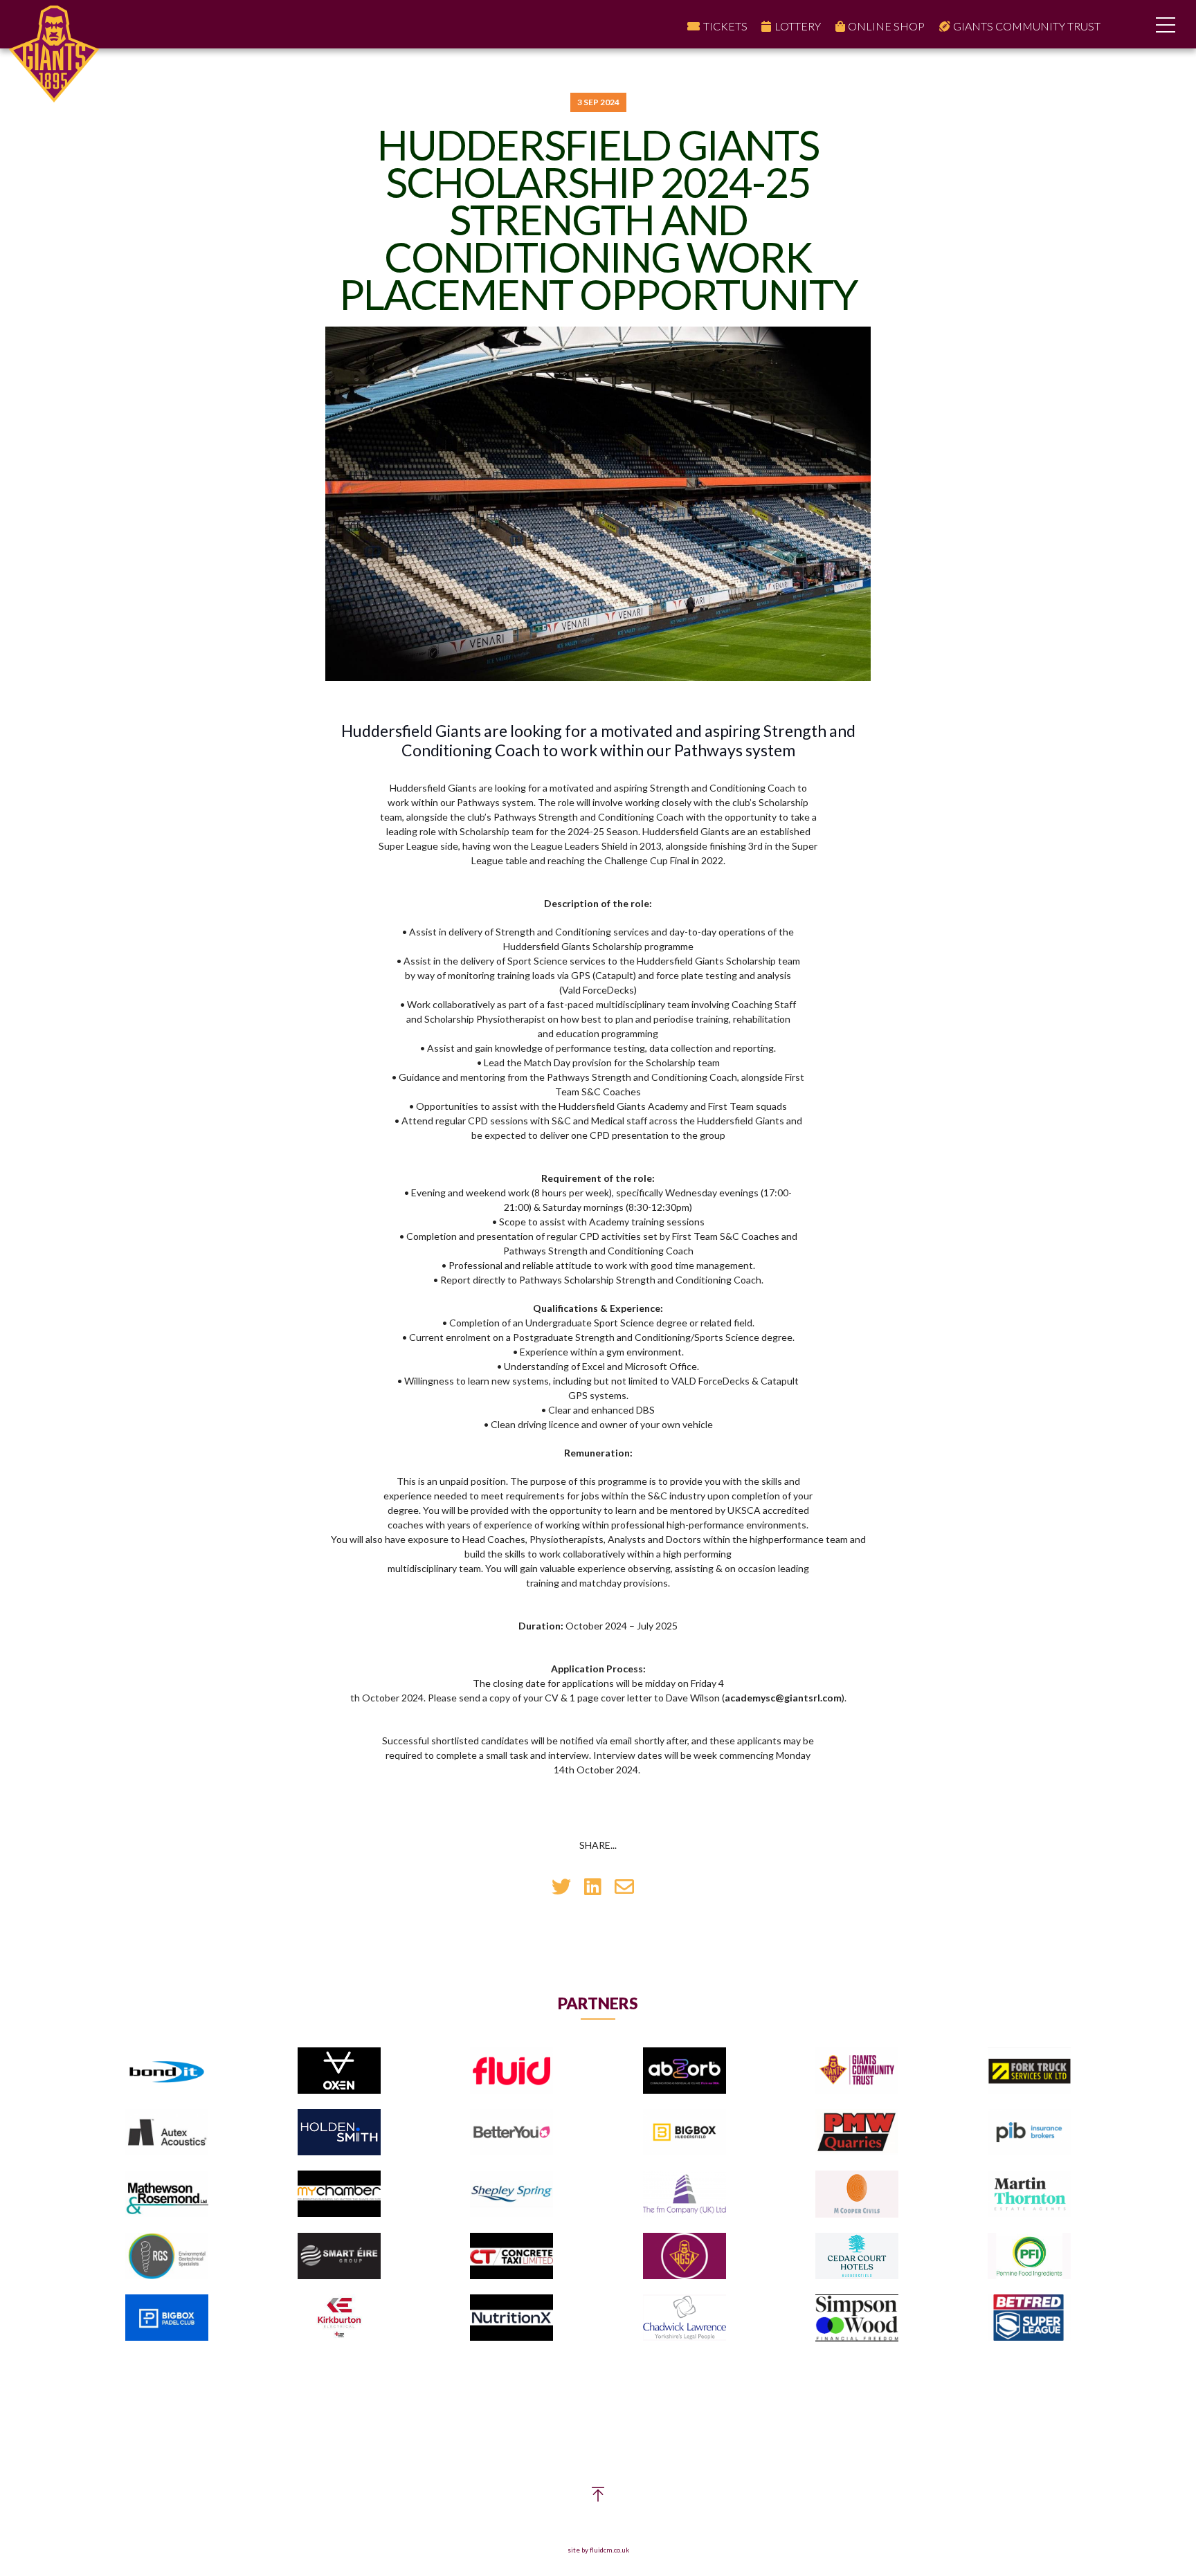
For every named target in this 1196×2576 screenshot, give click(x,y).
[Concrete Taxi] (511, 2257)
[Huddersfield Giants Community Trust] (857, 2071)
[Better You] (511, 2133)
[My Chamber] (339, 2194)
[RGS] (167, 2257)
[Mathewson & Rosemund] (167, 2194)
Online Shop (886, 26)
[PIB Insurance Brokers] (1029, 2133)
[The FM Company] (685, 2194)
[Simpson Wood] (857, 2319)
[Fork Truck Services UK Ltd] (1029, 2071)
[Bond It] (167, 2071)
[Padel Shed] (167, 2318)
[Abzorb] (685, 2071)
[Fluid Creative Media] (511, 2071)
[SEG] (339, 2257)
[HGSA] (685, 2257)
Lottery (798, 26)
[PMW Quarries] (857, 2133)
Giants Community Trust (1027, 26)
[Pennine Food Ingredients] (1029, 2257)
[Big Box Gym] (685, 2133)
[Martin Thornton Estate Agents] (1029, 2194)
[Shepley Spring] (511, 2194)
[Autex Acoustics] (167, 2133)
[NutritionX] (511, 2318)
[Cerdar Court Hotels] (857, 2257)
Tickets (725, 26)
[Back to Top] (598, 2497)
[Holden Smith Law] (339, 2133)
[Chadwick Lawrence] (685, 2318)
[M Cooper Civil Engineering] (857, 2194)
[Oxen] (339, 2071)
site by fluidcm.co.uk (598, 2550)
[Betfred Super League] (1029, 2318)
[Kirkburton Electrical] (339, 2318)
